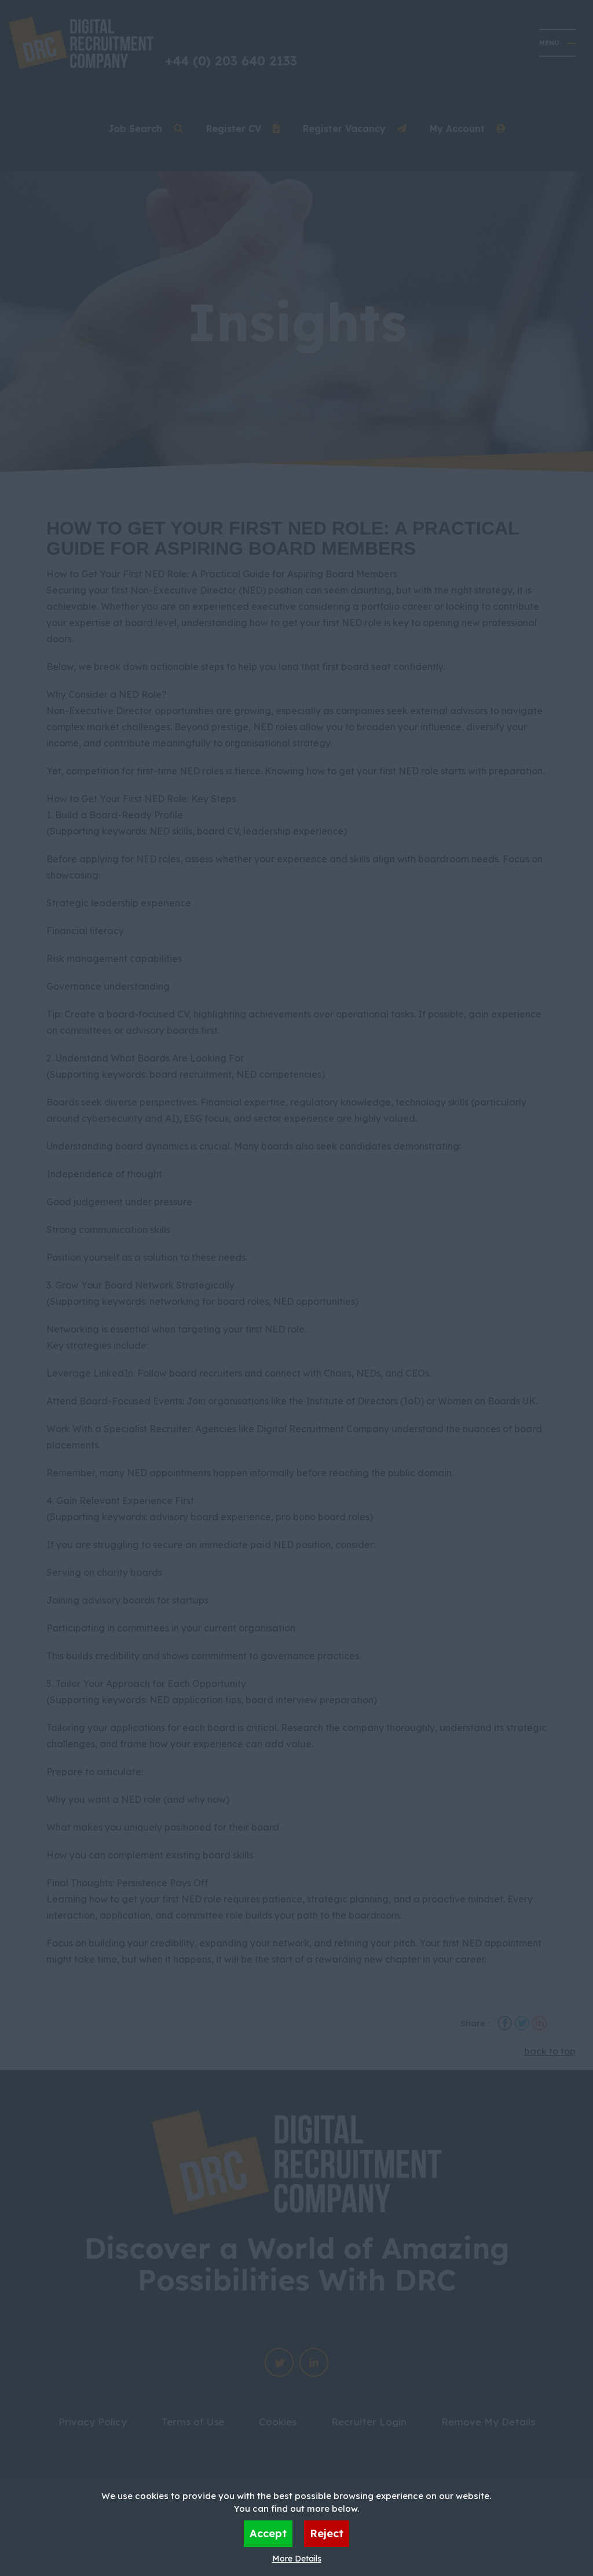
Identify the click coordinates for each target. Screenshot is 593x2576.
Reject (327, 2533)
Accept (268, 2533)
